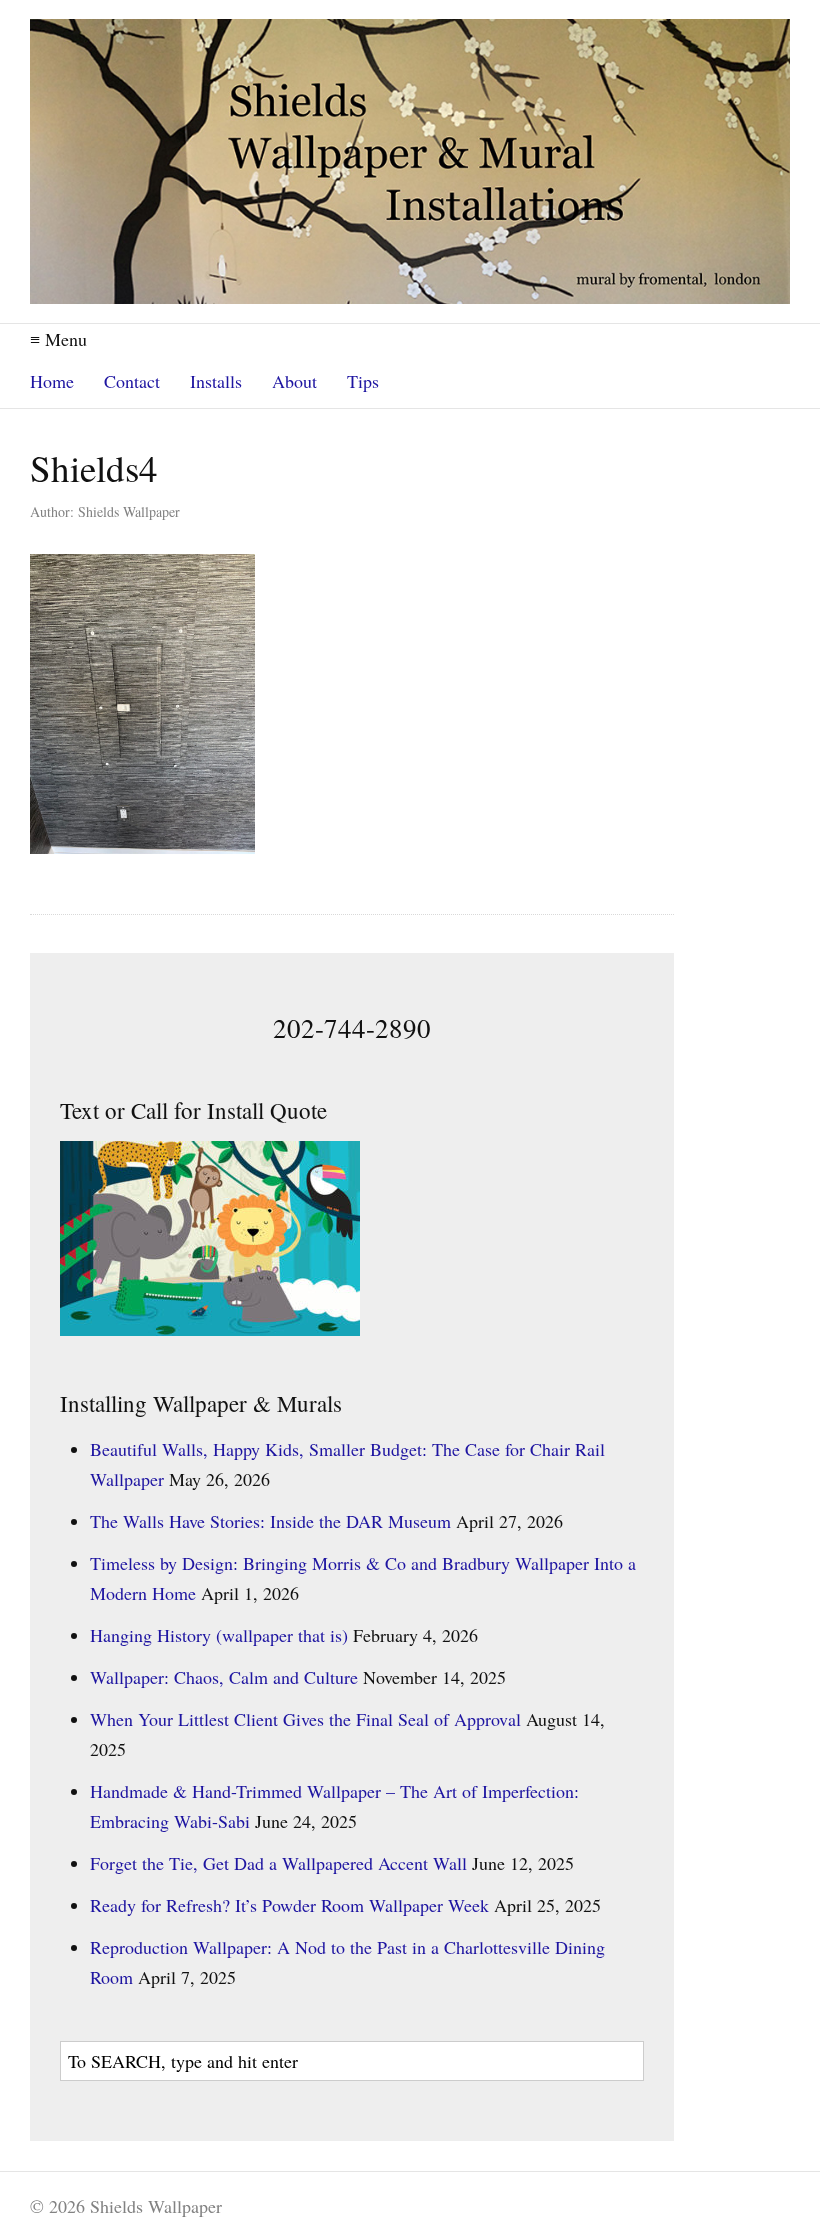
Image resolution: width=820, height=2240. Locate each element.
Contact (132, 381)
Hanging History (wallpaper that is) (219, 1635)
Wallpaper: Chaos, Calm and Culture (224, 1677)
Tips (363, 381)
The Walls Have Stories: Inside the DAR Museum (270, 1521)
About (294, 381)
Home (52, 381)
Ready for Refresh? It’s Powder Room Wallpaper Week (289, 1905)
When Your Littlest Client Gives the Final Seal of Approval (305, 1719)
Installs (216, 381)
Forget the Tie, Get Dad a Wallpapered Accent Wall (278, 1863)
